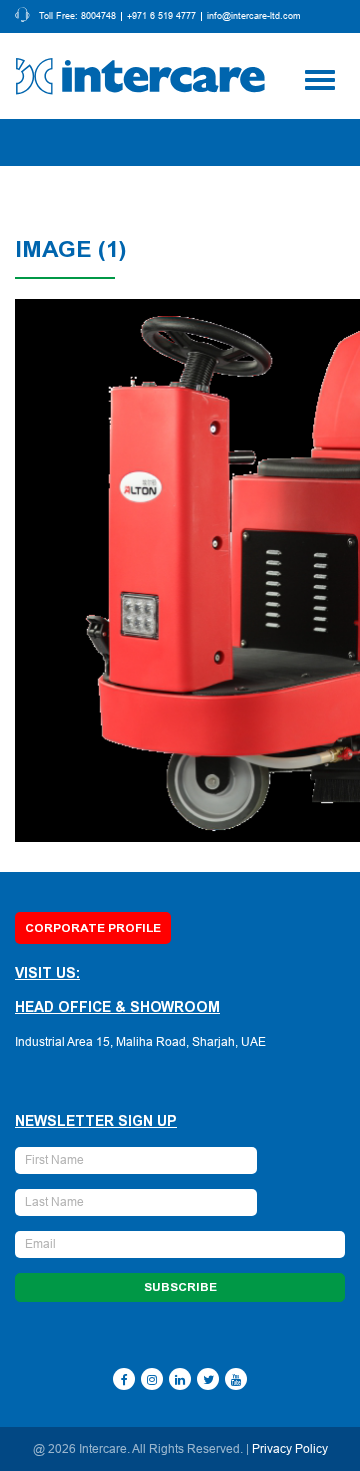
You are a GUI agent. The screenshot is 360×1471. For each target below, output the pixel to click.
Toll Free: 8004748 (77, 16)
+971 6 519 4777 (161, 16)
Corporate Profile (93, 928)
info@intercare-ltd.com (254, 16)
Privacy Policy (290, 1449)
